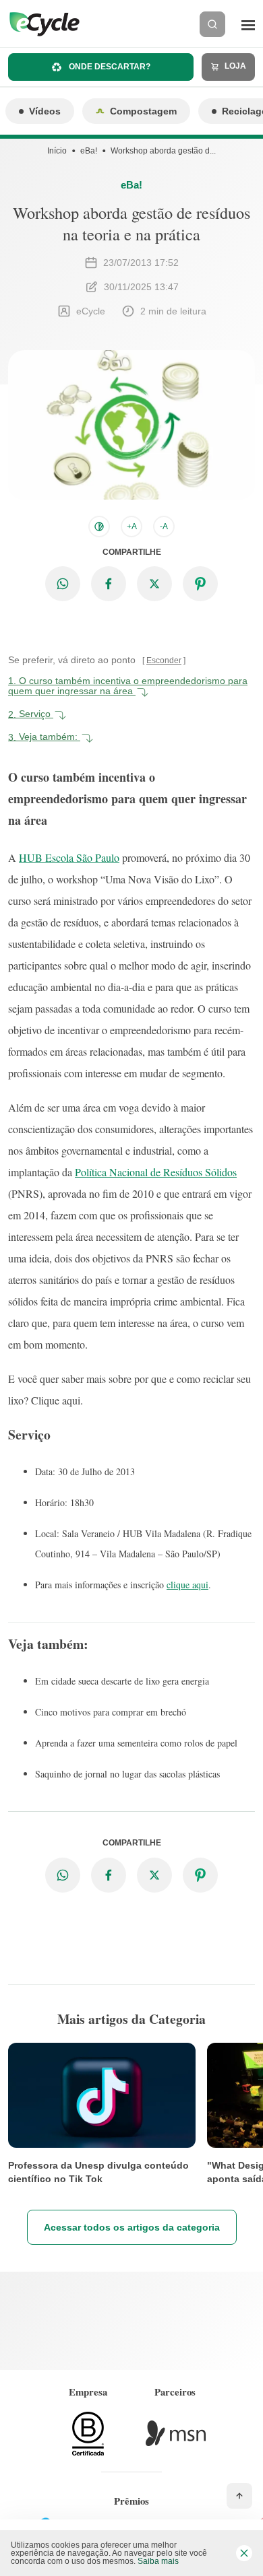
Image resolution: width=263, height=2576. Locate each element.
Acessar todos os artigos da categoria (132, 2227)
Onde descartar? (109, 67)
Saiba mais (158, 2561)
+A (132, 527)
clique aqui (187, 1585)
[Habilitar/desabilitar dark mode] (99, 527)
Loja (234, 66)
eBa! (89, 151)
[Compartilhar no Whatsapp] (63, 584)
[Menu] (248, 24)
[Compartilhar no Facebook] (109, 584)
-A (164, 527)
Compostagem (143, 111)
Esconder (164, 660)
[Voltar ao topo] (239, 2496)
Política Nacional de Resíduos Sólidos (156, 1172)
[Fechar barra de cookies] (244, 2553)
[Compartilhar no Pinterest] (200, 584)
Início (57, 151)
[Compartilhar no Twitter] (154, 584)
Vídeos (45, 111)
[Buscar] (212, 24)
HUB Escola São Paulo (69, 857)
